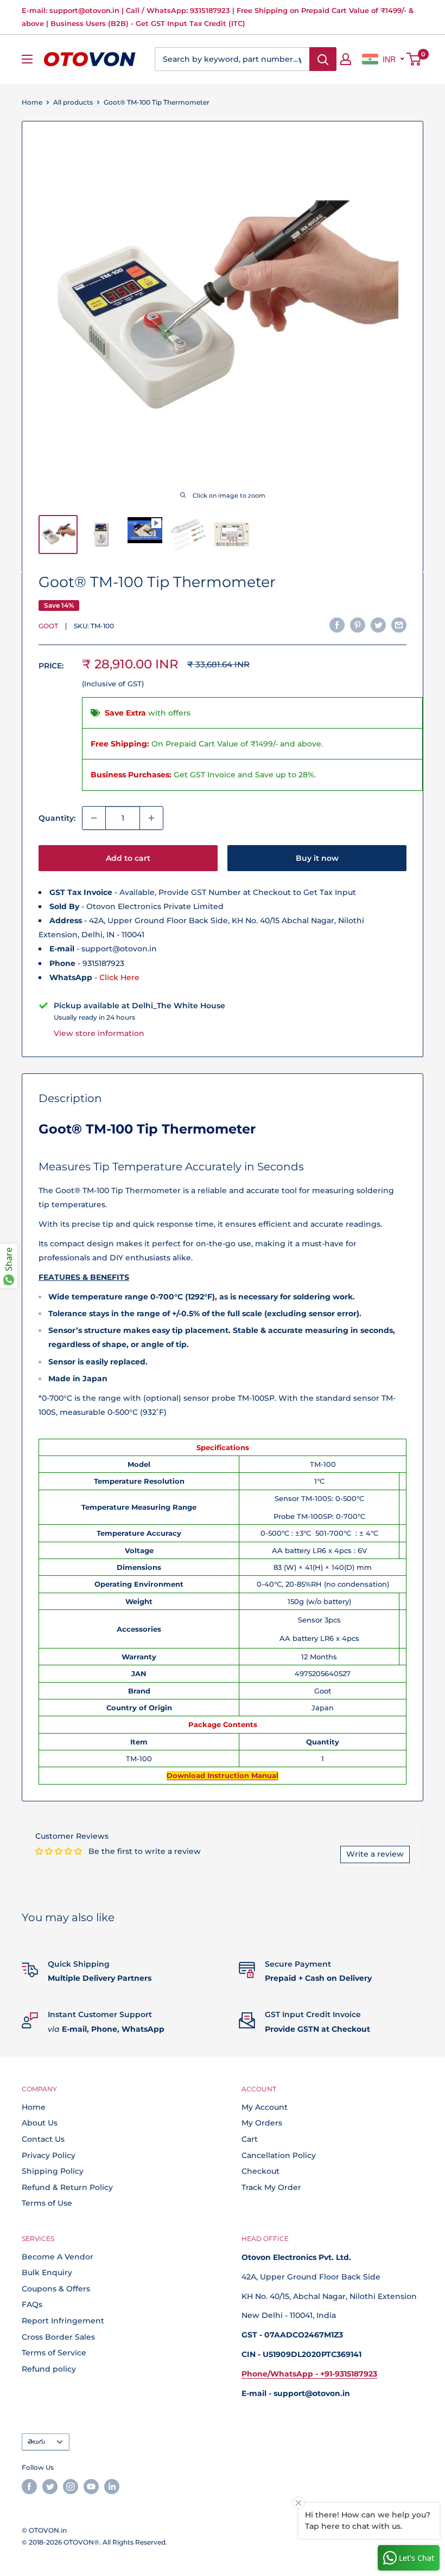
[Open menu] (27, 59)
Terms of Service (54, 2353)
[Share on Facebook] (337, 624)
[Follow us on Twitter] (50, 2487)
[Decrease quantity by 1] (94, 818)
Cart (250, 2139)
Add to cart (128, 858)
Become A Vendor (58, 2257)
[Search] (323, 59)
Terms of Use (47, 2203)
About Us (40, 2123)
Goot (48, 626)
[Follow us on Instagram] (71, 2487)
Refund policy (49, 2369)
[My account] (346, 59)
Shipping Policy (53, 2171)
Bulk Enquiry (47, 2272)
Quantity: (57, 818)
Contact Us (43, 2139)
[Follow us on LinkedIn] (112, 2487)
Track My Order (271, 2187)
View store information (99, 1033)
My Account (265, 2107)
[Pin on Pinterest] (358, 624)
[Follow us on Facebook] (29, 2487)
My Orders (262, 2123)
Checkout (260, 2171)
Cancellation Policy (279, 2155)
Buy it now (317, 858)
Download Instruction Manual (223, 1775)
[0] (414, 59)
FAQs (32, 2304)
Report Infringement (63, 2321)
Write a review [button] (375, 1854)
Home (32, 102)
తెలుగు (36, 2441)
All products (73, 102)
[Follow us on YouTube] (91, 2487)
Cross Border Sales (58, 2337)
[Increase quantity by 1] (151, 818)
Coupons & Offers (56, 2289)
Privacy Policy (49, 2155)
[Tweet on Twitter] (378, 624)
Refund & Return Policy (67, 2187)
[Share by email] (399, 624)
